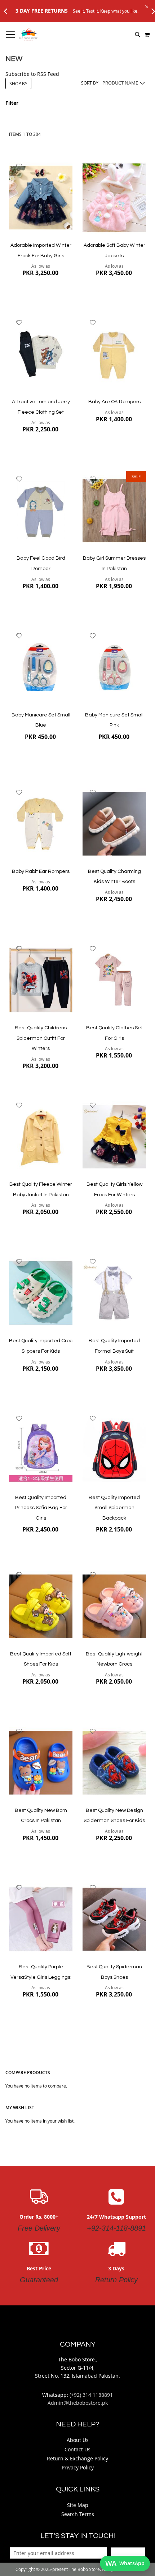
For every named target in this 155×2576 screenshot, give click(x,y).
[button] (19, 166)
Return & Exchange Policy (77, 2458)
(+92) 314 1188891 (91, 2395)
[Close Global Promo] (146, 6)
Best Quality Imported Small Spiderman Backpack (114, 1508)
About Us (78, 2440)
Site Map (78, 2505)
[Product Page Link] (41, 198)
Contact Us (77, 2449)
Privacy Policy (78, 2467)
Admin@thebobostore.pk (78, 2403)
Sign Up (128, 2553)
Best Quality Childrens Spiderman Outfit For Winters (41, 1038)
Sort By (90, 83)
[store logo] (28, 35)
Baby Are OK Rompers (114, 402)
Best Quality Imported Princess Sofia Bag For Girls (41, 1508)
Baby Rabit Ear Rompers (41, 871)
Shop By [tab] (18, 83)
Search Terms (78, 2514)
